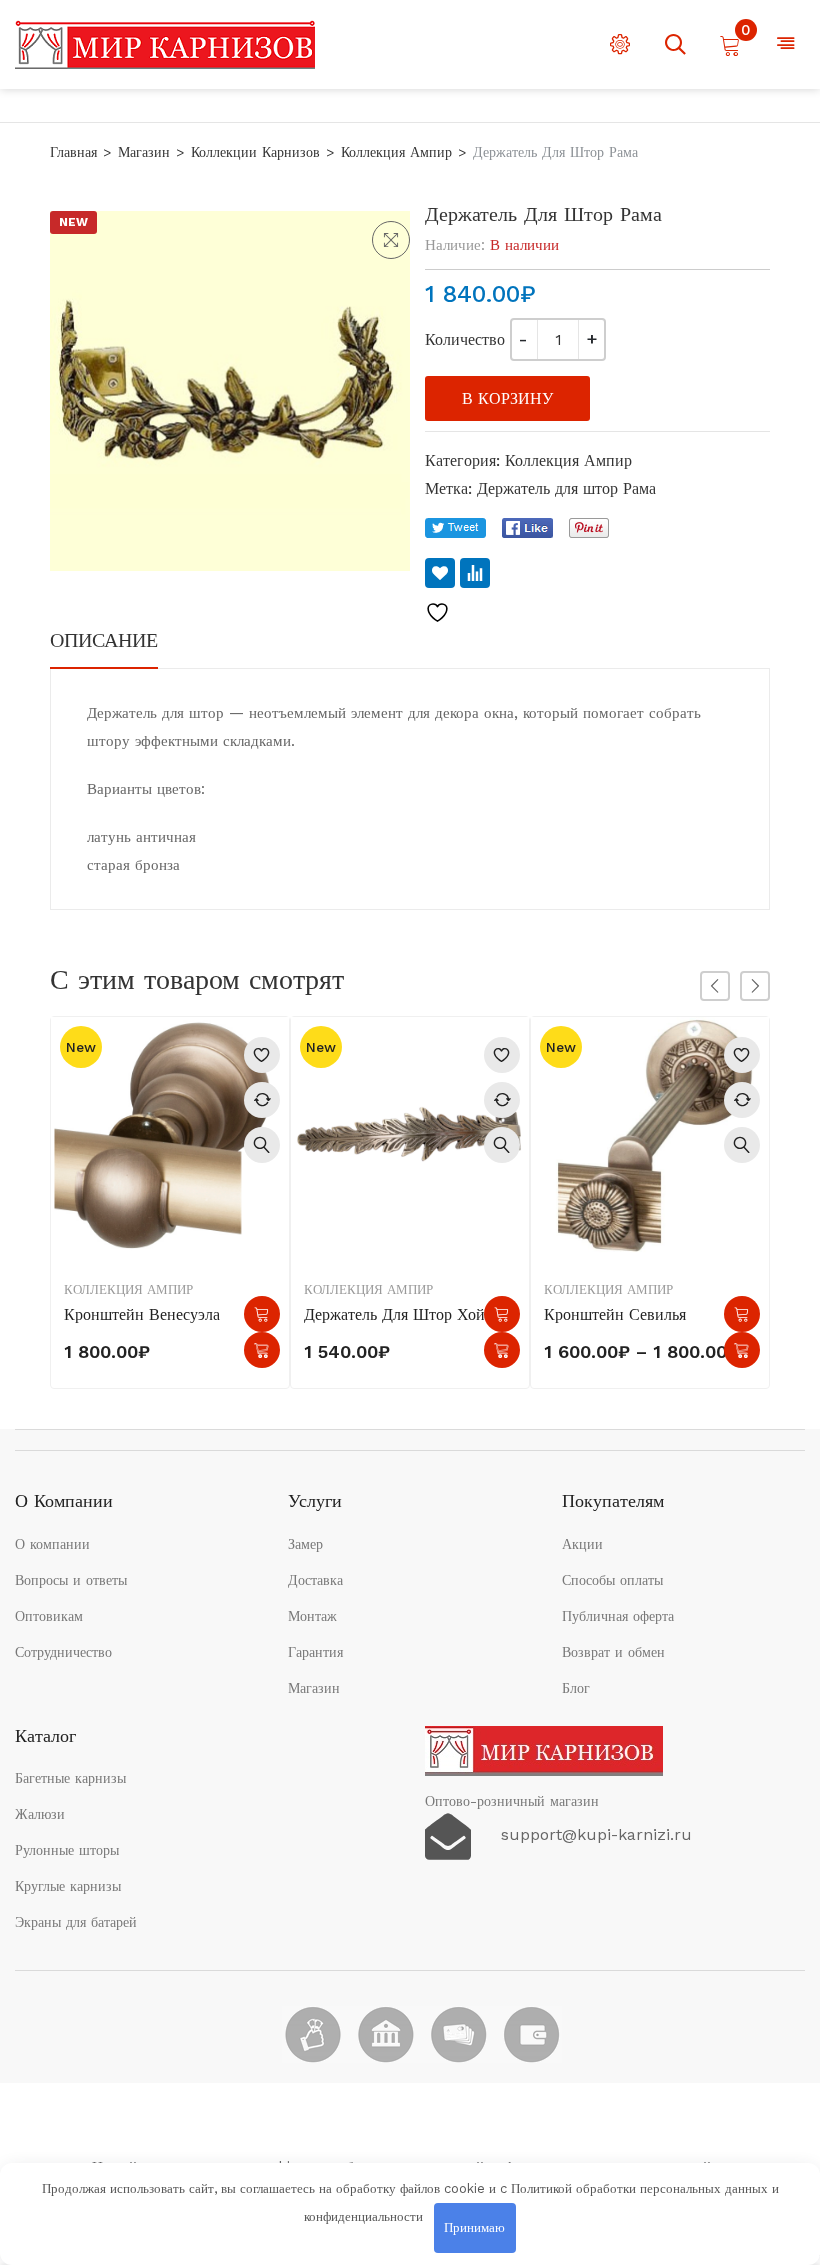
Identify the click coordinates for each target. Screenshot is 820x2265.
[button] (391, 240)
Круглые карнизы (68, 1886)
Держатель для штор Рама (566, 488)
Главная (73, 152)
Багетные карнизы (70, 1778)
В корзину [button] (262, 1314)
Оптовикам (49, 1616)
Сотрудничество (63, 1652)
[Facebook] (527, 528)
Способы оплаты (612, 1580)
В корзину (507, 398)
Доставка (315, 1580)
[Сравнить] (475, 573)
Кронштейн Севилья (615, 1314)
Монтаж (312, 1616)
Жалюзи (40, 1814)
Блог (576, 1688)
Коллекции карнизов (255, 152)
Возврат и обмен (613, 1652)
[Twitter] (455, 528)
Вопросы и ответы (71, 1580)
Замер (305, 1544)
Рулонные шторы (67, 1850)
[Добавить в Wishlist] (440, 573)
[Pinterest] (589, 528)
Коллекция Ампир (396, 152)
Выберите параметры (742, 1314)
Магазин (144, 152)
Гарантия (315, 1652)
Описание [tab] (104, 640)
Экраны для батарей (76, 1922)
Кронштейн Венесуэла (142, 1314)
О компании (52, 1544)
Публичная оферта (618, 1616)
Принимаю (474, 2227)
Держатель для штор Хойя (398, 1314)
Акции (582, 1544)
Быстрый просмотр (262, 1145)
